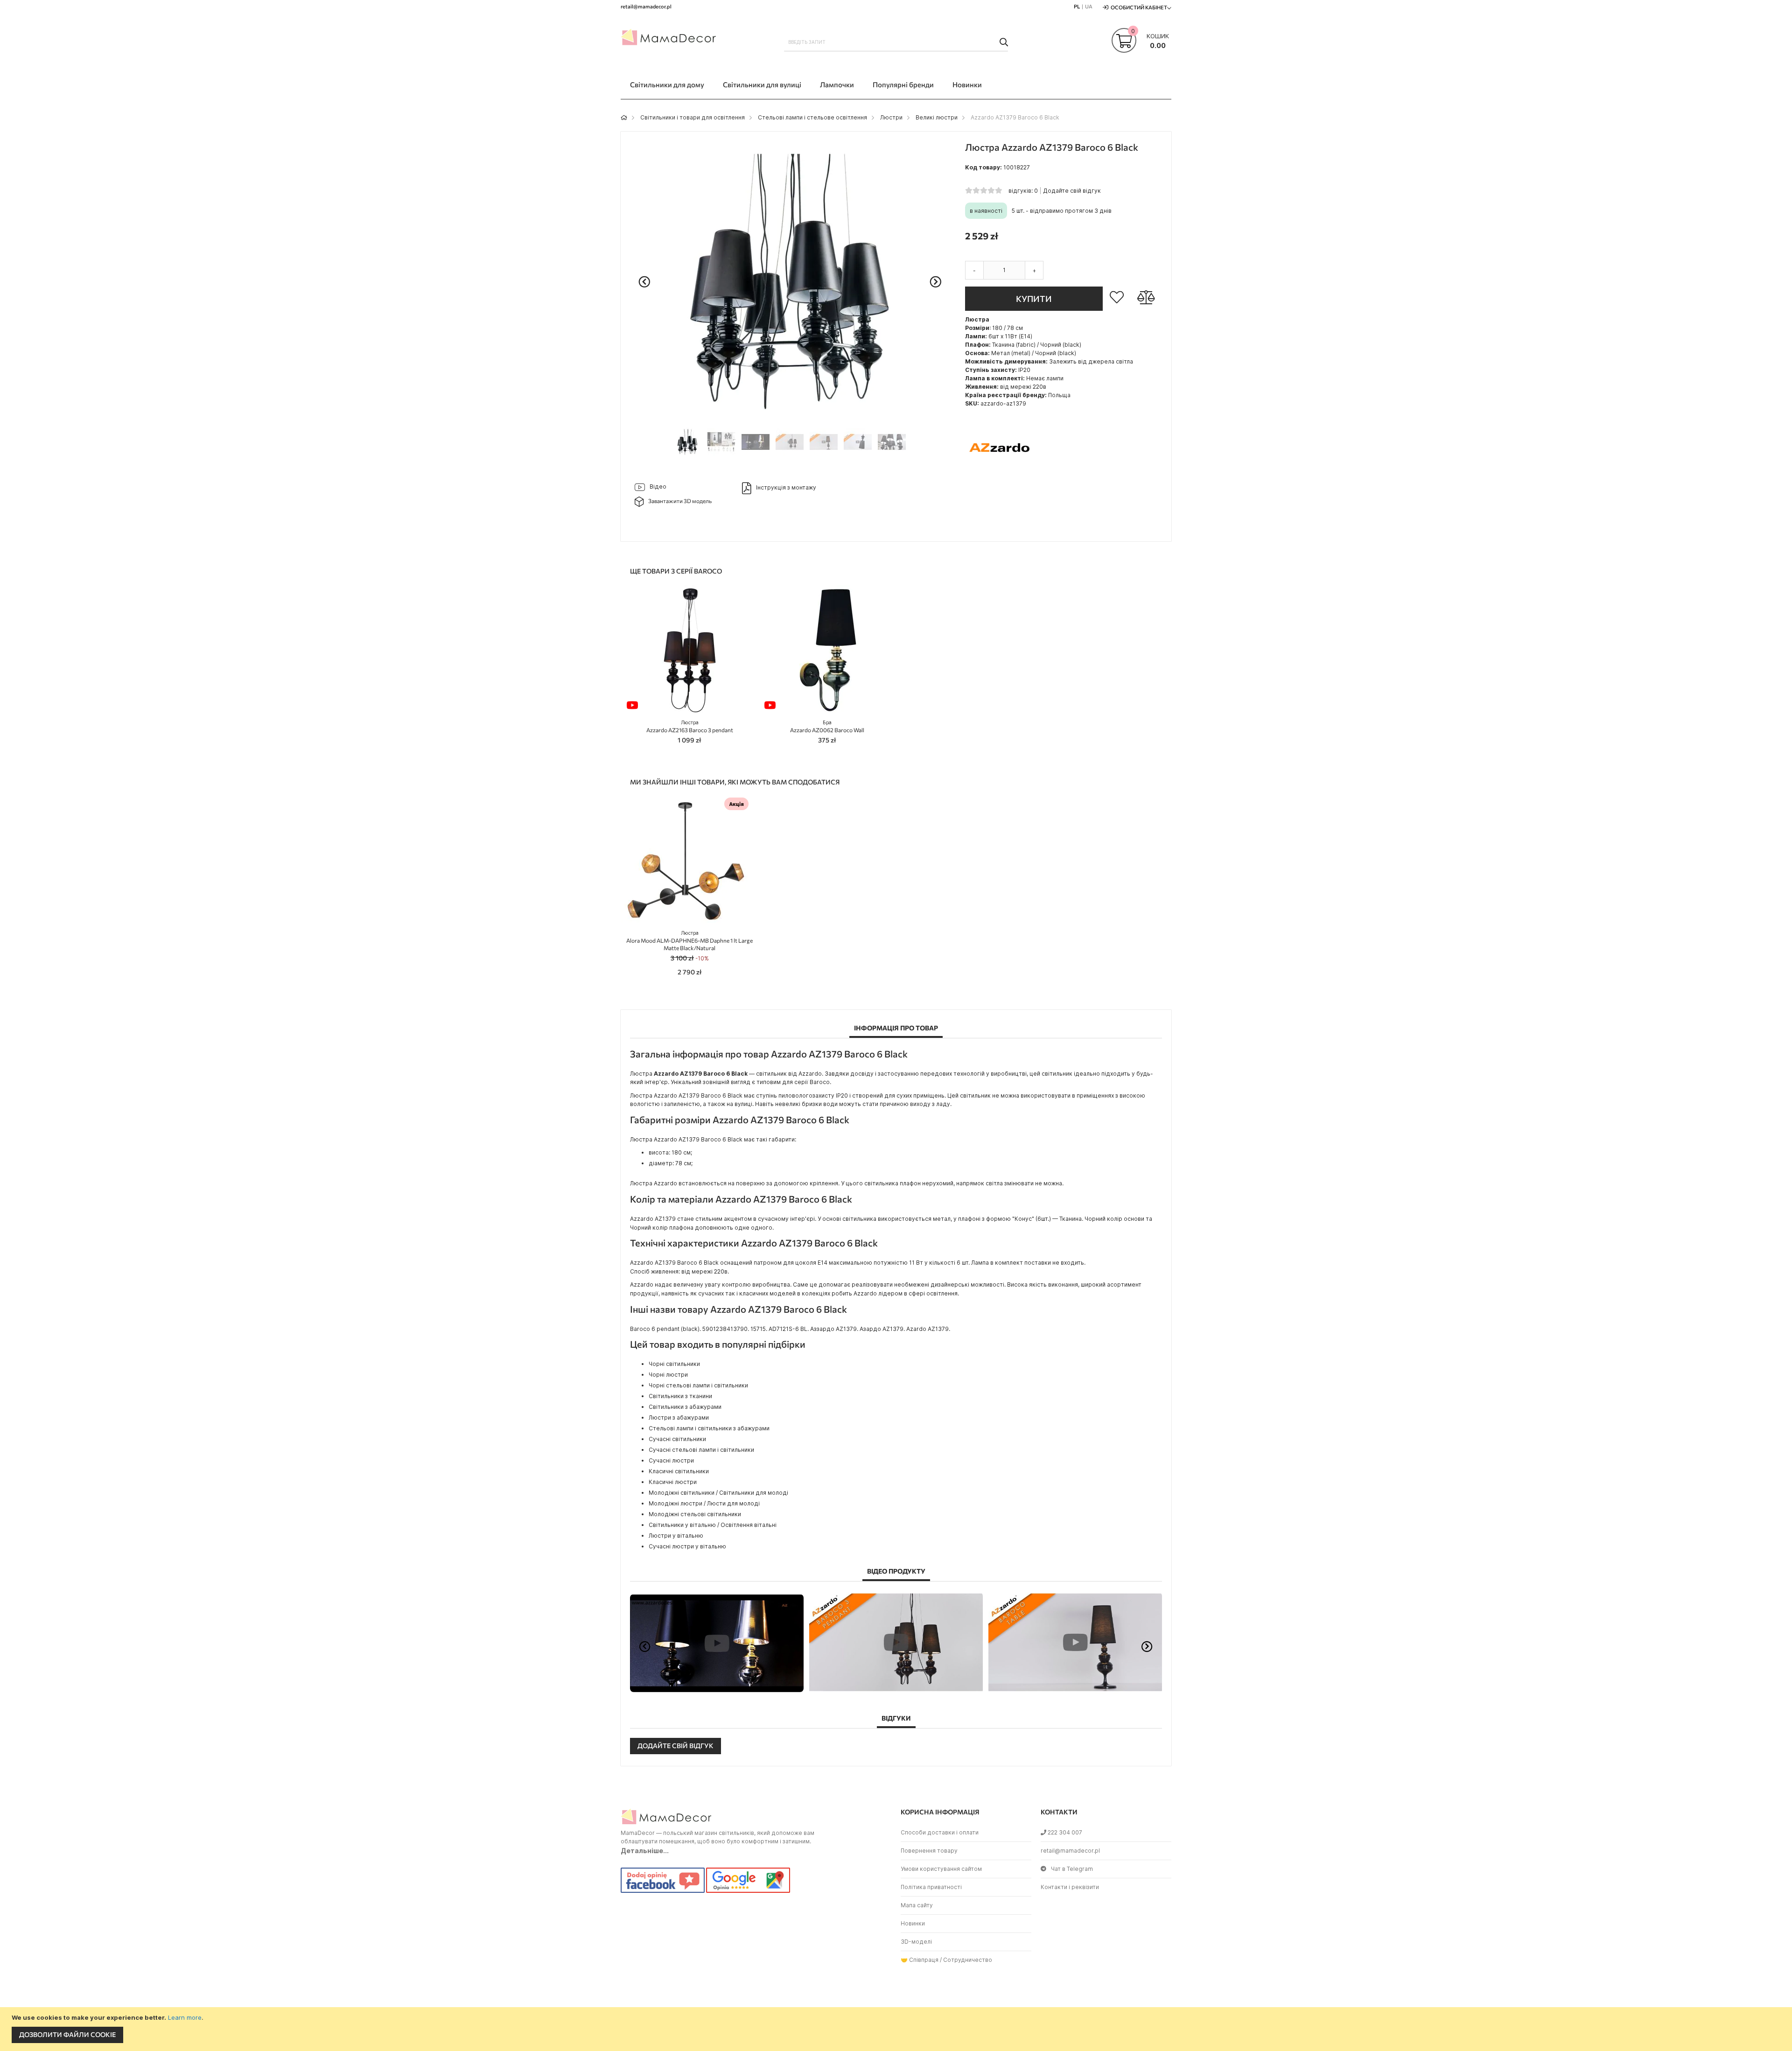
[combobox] (896, 42)
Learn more (185, 2017)
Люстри (891, 117)
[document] (897, 2029)
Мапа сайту (917, 1905)
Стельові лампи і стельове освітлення (812, 117)
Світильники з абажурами (685, 1407)
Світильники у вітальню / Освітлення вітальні (713, 1525)
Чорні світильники (674, 1364)
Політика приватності (931, 1887)
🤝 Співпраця (920, 1960)
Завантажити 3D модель (680, 501)
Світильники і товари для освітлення (693, 117)
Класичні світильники (679, 1471)
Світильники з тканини (680, 1396)
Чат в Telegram (1072, 1869)
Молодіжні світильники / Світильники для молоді (718, 1493)
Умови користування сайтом (941, 1869)
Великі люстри (937, 117)
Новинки (913, 1923)
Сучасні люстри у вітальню (687, 1546)
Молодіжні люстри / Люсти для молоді (704, 1503)
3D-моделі (916, 1942)
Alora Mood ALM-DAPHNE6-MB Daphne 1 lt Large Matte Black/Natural (689, 941)
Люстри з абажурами (679, 1417)
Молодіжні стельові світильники (695, 1514)
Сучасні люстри (671, 1460)
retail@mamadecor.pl (1070, 1851)
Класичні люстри (673, 1482)
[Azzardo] (1000, 480)
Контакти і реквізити (1070, 1887)
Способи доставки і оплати (940, 1832)
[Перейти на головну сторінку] (624, 117)
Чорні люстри (668, 1375)
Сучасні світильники (677, 1439)
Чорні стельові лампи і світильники (698, 1385)
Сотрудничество (968, 1960)
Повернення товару (929, 1851)
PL (1077, 6)
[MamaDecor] (670, 39)
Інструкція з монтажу (786, 487)
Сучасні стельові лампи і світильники (701, 1450)
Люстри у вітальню (676, 1536)
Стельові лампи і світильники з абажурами (709, 1428)
